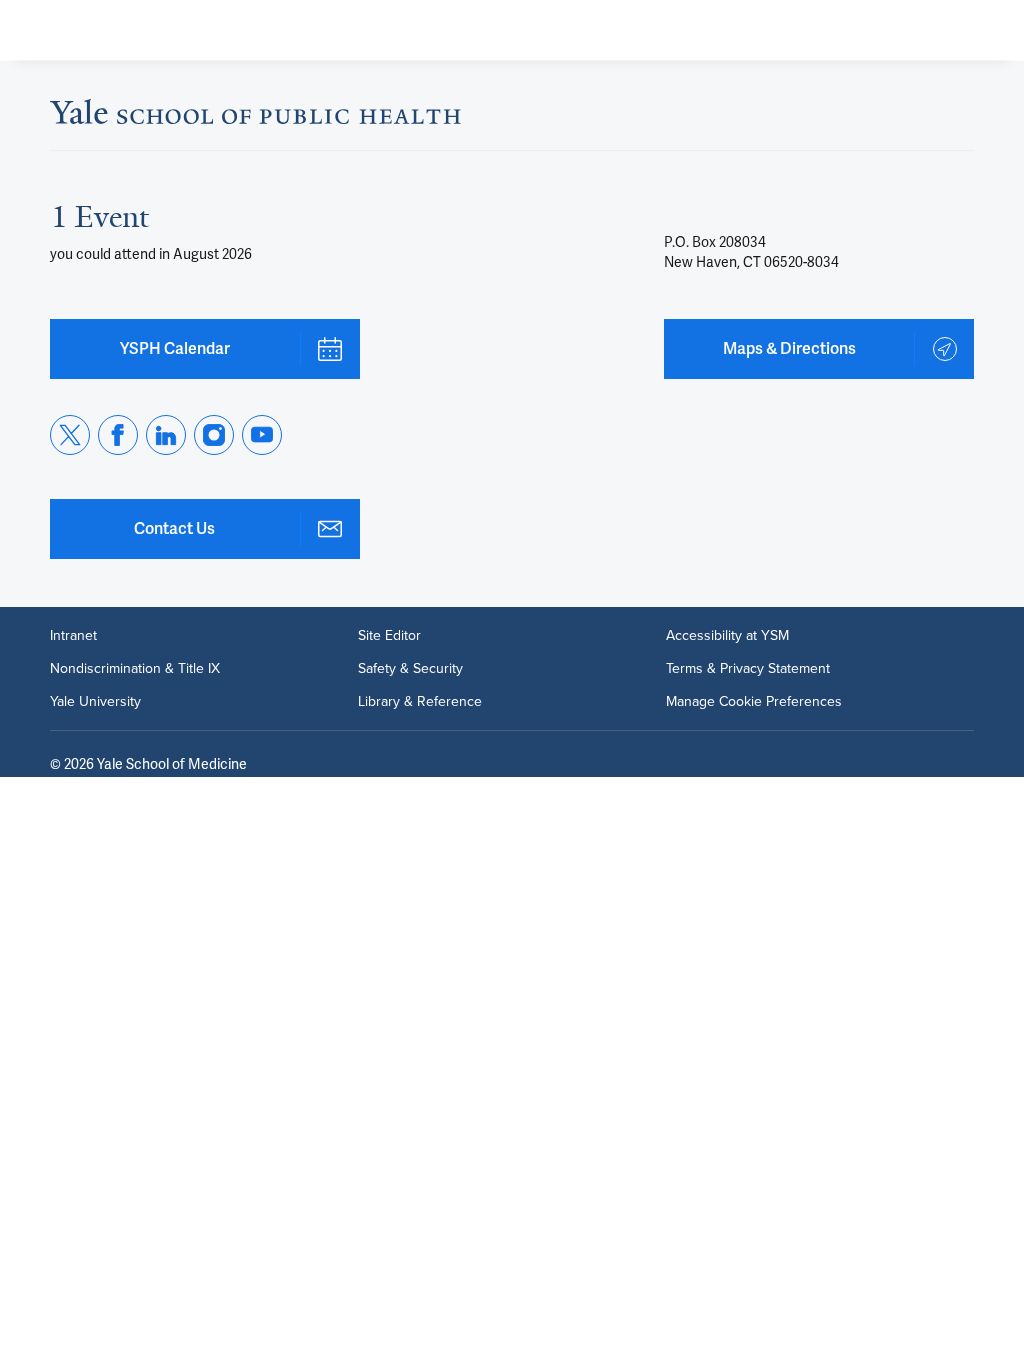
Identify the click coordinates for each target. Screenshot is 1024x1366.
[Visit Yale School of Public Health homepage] (255, 118)
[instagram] (214, 435)
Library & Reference (420, 701)
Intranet (73, 635)
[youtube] (262, 435)
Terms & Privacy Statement (748, 668)
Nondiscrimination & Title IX (135, 668)
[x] (70, 435)
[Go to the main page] (176, 30)
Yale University (95, 701)
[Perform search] (932, 30)
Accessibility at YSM (727, 635)
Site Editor (389, 635)
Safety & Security (410, 668)
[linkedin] (166, 435)
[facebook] (118, 435)
